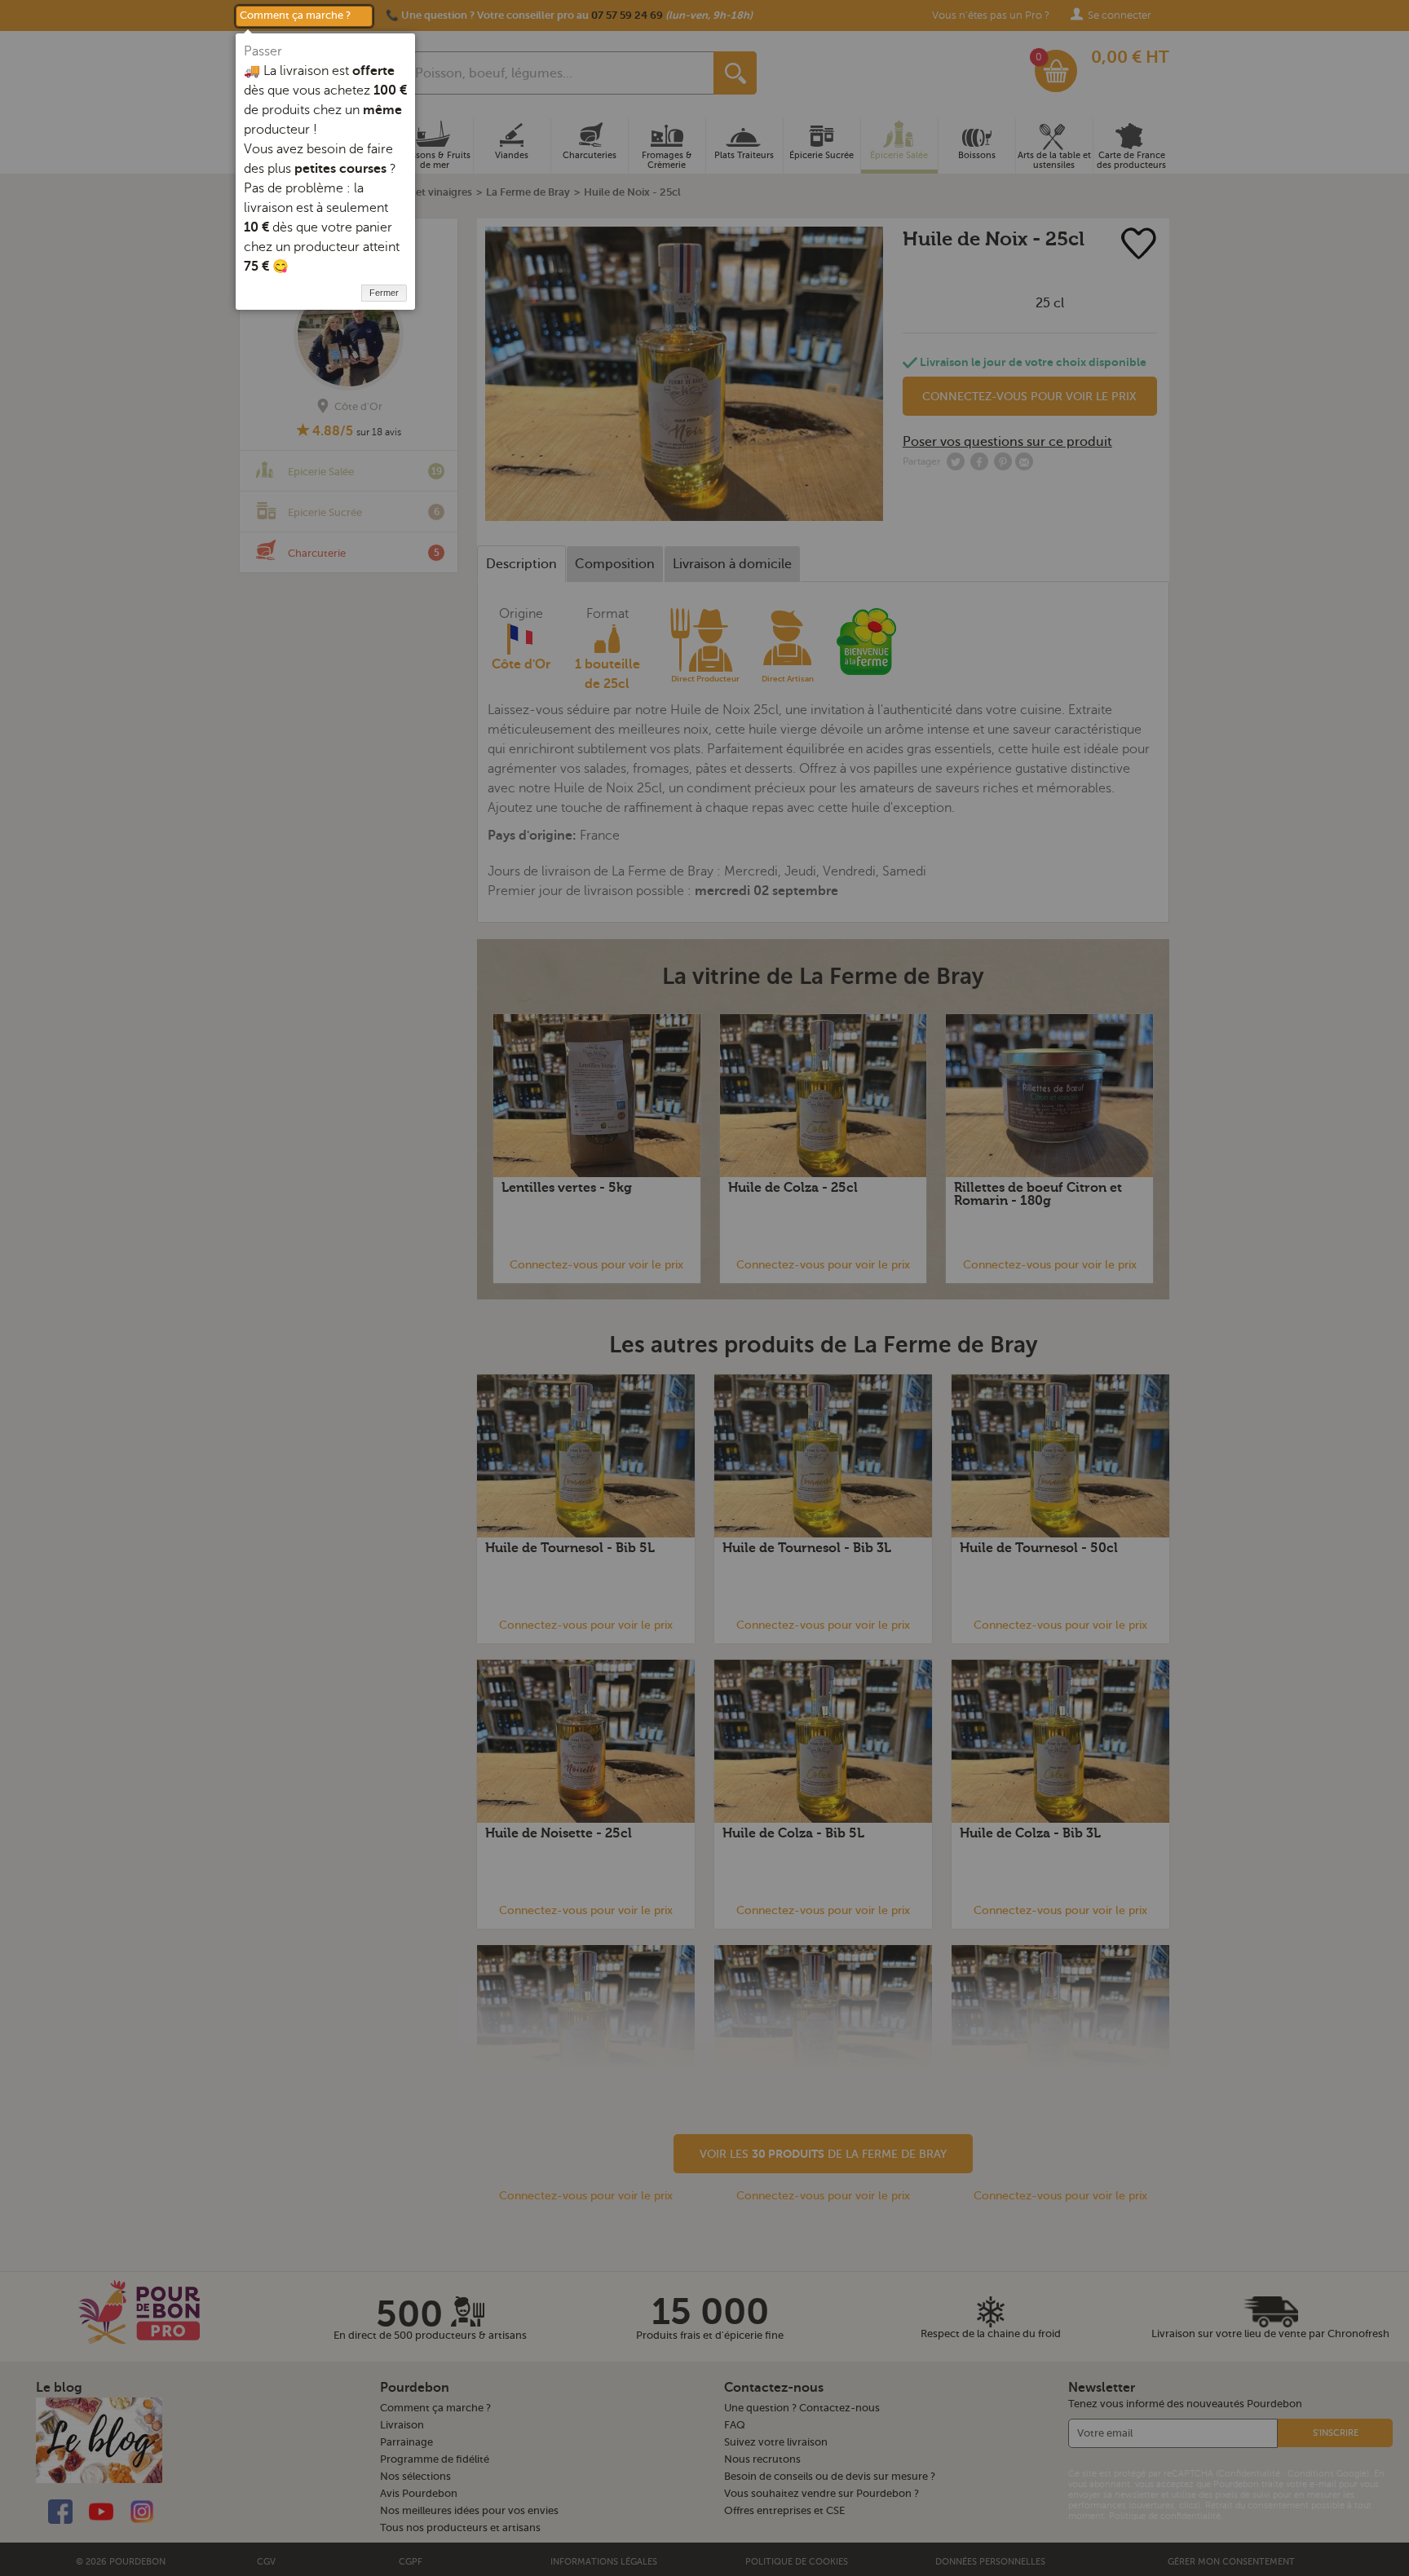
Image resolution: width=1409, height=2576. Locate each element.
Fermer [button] (384, 293)
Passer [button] (263, 51)
